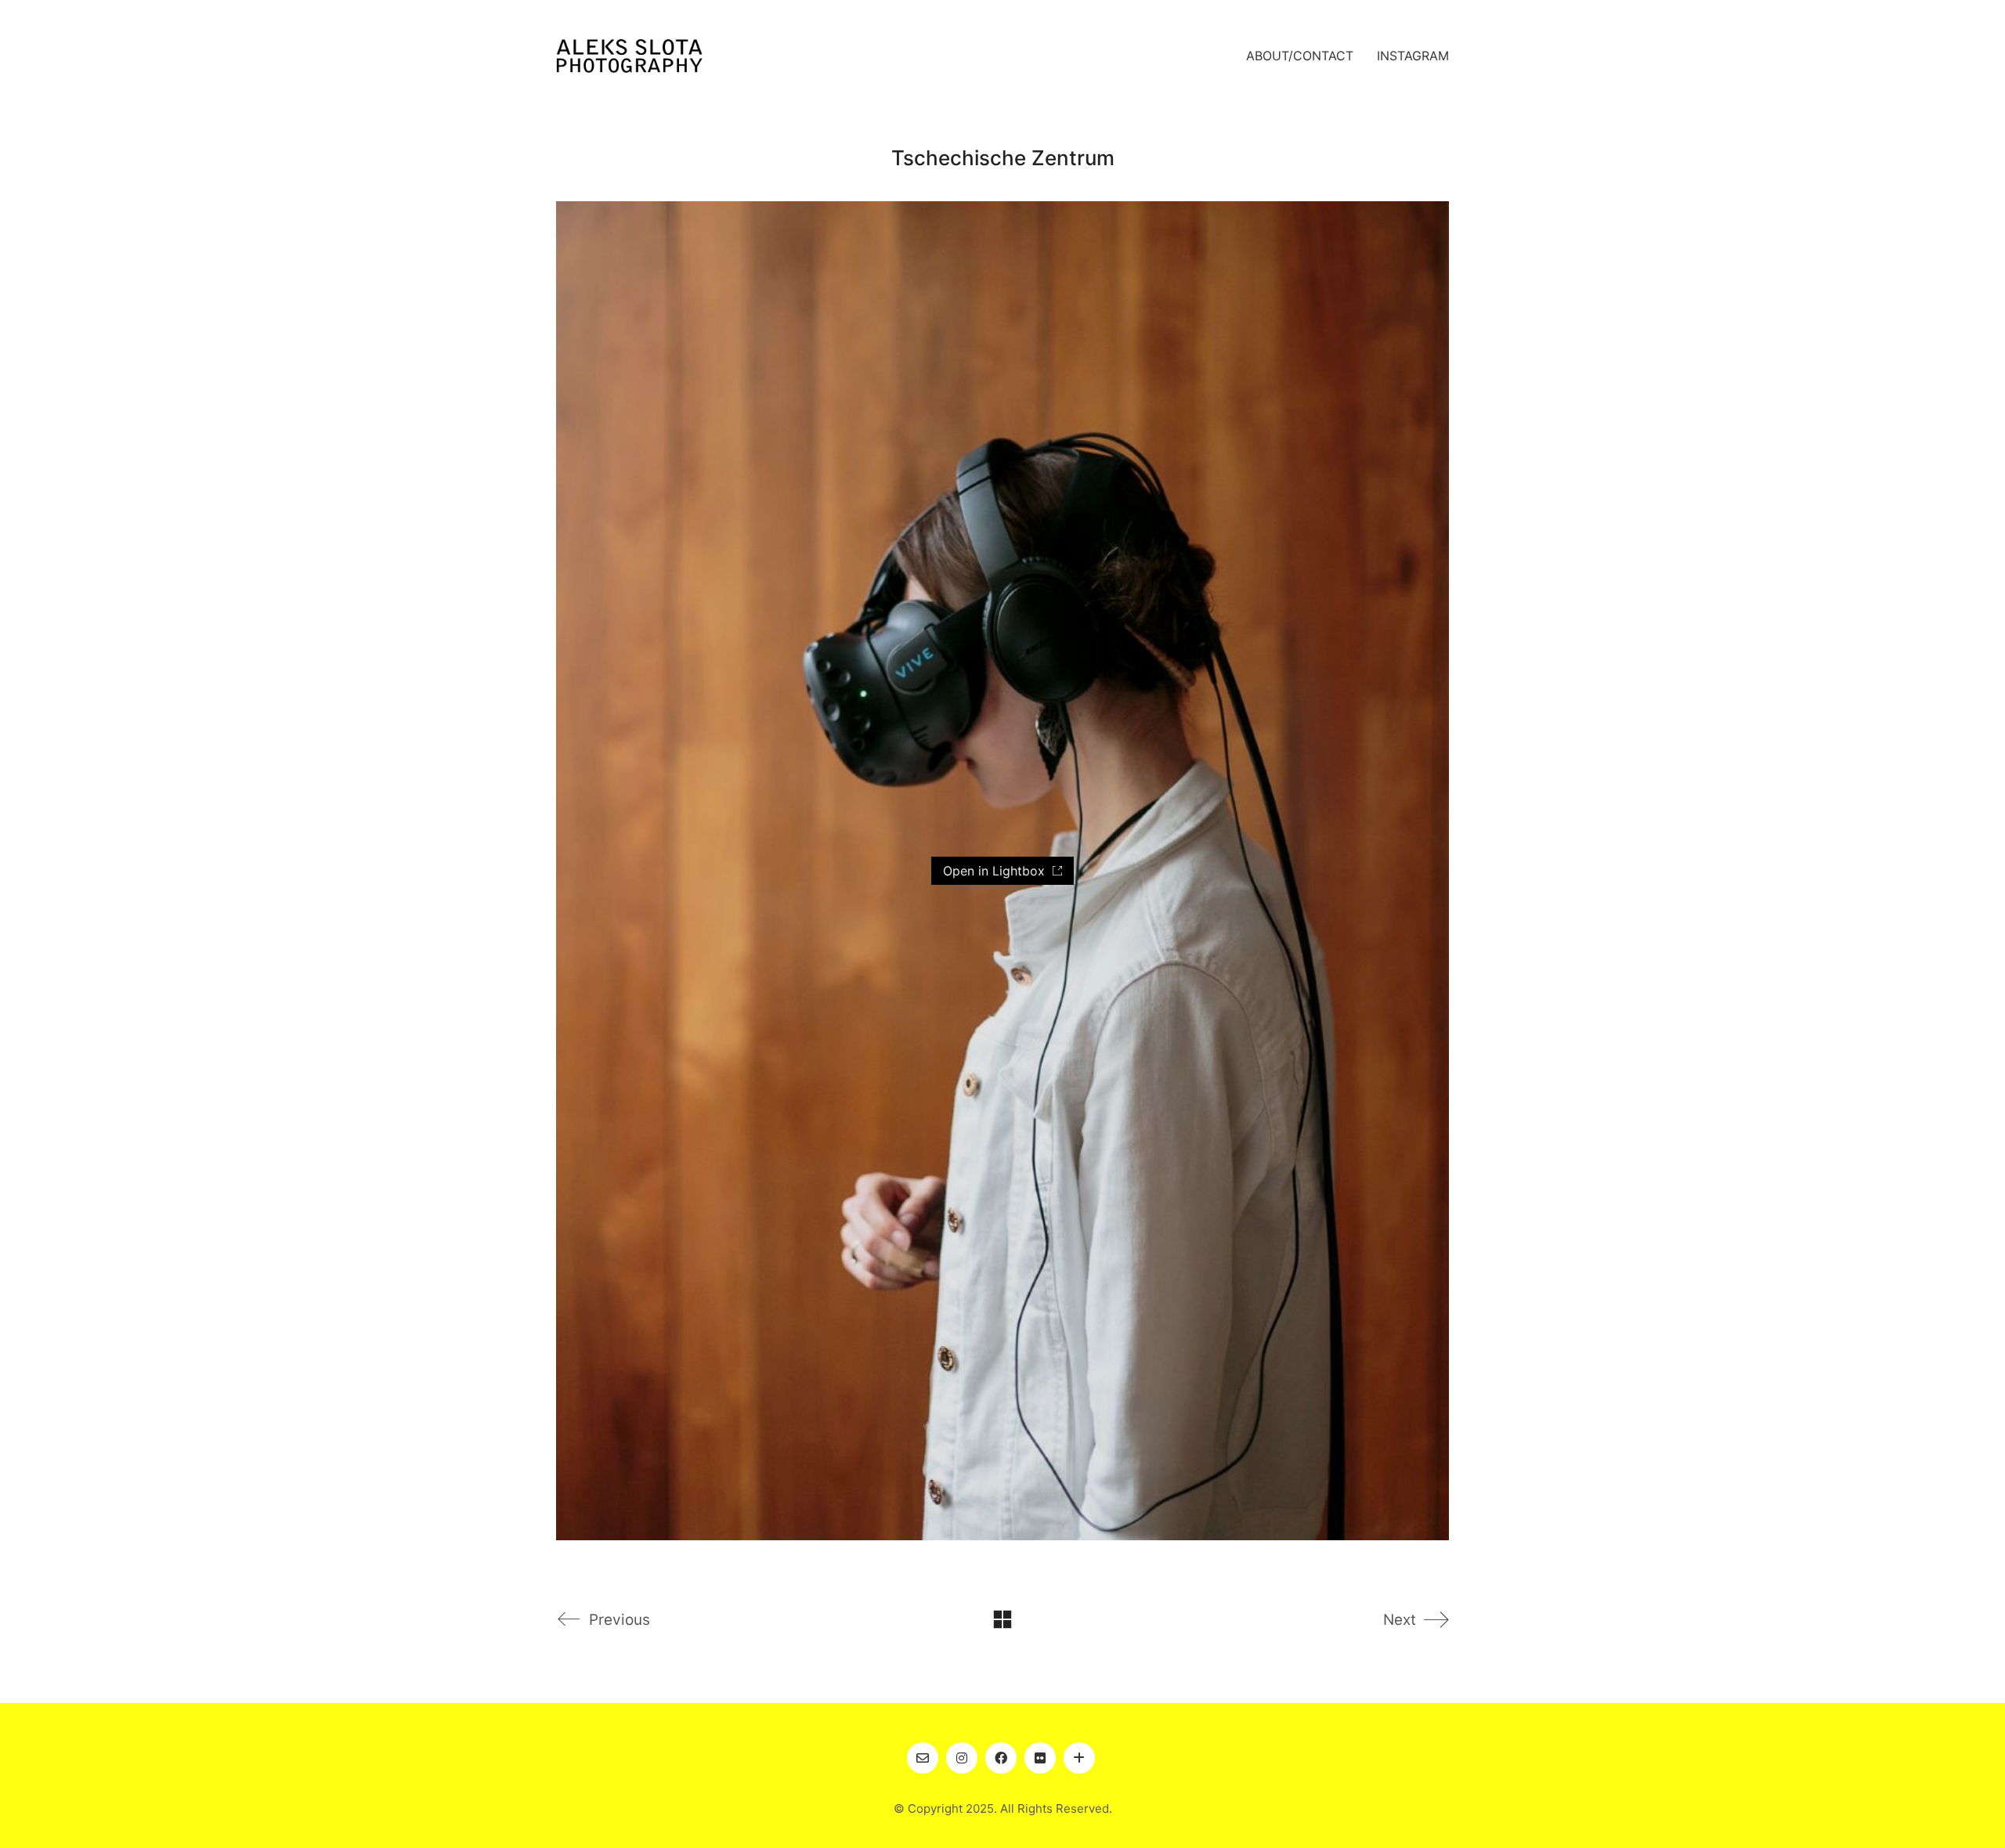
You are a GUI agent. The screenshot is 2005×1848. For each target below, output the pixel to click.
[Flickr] (1040, 1758)
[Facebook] (1001, 1758)
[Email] (923, 1758)
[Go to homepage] (629, 56)
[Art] (1079, 1758)
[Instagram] (962, 1758)
